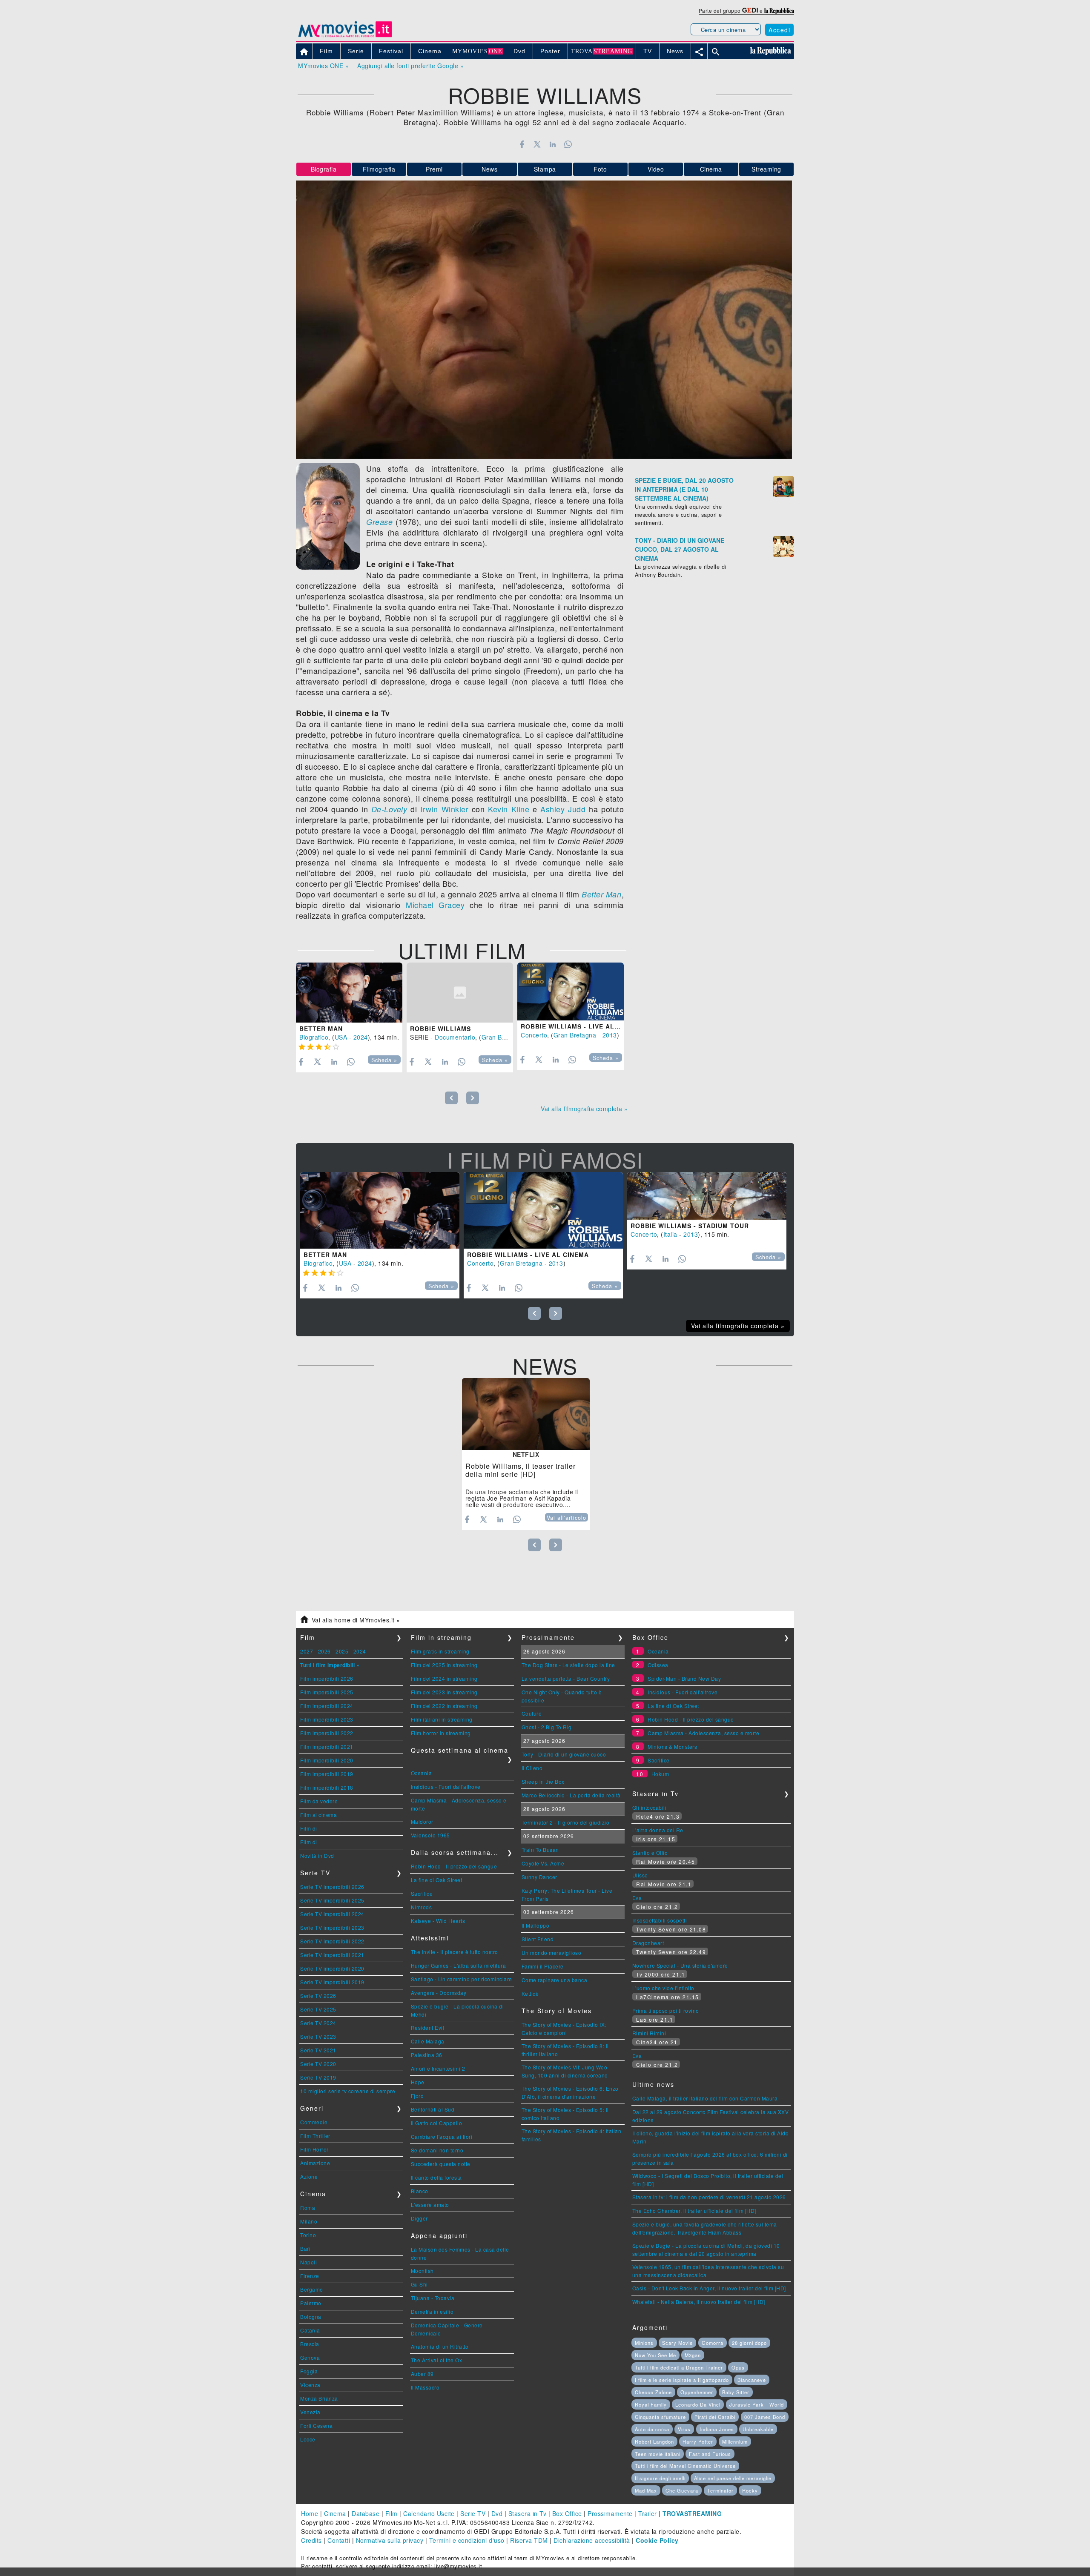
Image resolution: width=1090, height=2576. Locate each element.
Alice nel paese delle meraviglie (733, 2478)
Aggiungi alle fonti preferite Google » (410, 66)
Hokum (660, 1774)
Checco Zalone (653, 2392)
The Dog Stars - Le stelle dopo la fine (568, 1665)
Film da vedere (319, 1801)
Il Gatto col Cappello (437, 2123)
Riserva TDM (529, 2540)
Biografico (314, 1037)
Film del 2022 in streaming (444, 1706)
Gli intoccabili (650, 1807)
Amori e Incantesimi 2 (438, 2068)
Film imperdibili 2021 (327, 1746)
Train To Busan (540, 1850)
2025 (342, 1651)
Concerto (534, 1035)
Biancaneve (752, 2380)
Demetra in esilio (432, 2311)
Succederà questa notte (441, 2164)
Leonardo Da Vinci (698, 2404)
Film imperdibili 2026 (327, 1678)
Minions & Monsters (672, 1746)
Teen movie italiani (658, 2454)
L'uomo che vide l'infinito (663, 1988)
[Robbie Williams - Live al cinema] (571, 991)
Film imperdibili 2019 (327, 1774)
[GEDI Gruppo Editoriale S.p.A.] (750, 10)
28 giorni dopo (749, 2343)
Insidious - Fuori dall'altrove (446, 1787)
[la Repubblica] (779, 10)
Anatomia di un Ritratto (440, 2346)
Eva (637, 1898)
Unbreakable (758, 2429)
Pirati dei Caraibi (715, 2417)
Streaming (766, 169)
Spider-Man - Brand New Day (684, 1678)
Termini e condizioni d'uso (467, 2540)
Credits (311, 2540)
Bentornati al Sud (433, 2109)
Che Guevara (682, 2490)
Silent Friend (538, 1939)
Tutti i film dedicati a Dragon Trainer (679, 2367)
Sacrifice (422, 1893)
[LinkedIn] (552, 144)
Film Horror (314, 2149)
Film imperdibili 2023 (327, 1719)
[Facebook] (522, 144)
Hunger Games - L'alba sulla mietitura (459, 1965)
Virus (684, 2429)
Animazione (315, 2163)
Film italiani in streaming (442, 1719)
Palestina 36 (427, 2055)
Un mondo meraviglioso (552, 1953)
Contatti (339, 2540)
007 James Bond (765, 2417)
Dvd (497, 2513)
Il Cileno (532, 1768)
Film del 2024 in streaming (444, 1678)
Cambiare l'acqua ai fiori (442, 2136)
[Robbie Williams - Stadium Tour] (707, 1196)
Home (310, 2513)
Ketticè (530, 1993)
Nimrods (422, 1907)
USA (341, 1037)
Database (366, 2513)
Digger (419, 2218)
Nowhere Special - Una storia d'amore (680, 1965)
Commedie (314, 2122)
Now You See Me (655, 2355)
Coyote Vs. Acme (543, 1863)
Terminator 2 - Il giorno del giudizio (566, 1822)
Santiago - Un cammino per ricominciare (462, 1979)
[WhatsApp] (568, 144)
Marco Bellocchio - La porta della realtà (571, 1795)
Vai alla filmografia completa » (584, 1109)
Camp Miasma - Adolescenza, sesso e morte (703, 1733)
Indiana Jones (717, 2429)
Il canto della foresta (436, 2177)
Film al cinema (318, 1815)
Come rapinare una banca (555, 1980)
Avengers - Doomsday (439, 1993)
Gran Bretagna (503, 1037)
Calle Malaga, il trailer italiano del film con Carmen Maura (705, 2098)
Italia (670, 1234)
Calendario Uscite (429, 2513)
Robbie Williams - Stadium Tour (690, 1226)
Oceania (422, 1773)
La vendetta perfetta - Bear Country (566, 1678)
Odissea (658, 1665)
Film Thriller (315, 2136)
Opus (738, 2367)
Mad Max (646, 2490)
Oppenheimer (697, 2392)
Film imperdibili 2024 (327, 1706)
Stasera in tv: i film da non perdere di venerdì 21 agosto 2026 (709, 2197)
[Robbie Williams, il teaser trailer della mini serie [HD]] (526, 1414)
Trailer (648, 2513)
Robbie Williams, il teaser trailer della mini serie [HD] (521, 1470)
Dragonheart (648, 1943)
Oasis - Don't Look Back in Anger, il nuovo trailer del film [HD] (709, 2288)
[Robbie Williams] (460, 993)
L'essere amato (430, 2205)
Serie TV (473, 2513)
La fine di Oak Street (437, 1880)
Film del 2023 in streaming (444, 1692)
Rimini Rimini (649, 2033)
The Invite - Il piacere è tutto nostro (455, 1952)
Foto (600, 169)
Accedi (779, 30)
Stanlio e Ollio (650, 1852)
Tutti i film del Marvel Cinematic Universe (685, 2466)
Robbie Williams (440, 1029)
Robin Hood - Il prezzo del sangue (454, 1866)
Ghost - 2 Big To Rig (547, 1727)
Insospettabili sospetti (660, 1920)
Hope (418, 2082)
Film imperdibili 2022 (327, 1733)
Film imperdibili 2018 (327, 1787)
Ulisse (640, 1875)
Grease (379, 522)
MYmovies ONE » (323, 66)
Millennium (735, 2441)
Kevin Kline (509, 809)
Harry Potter (698, 2441)
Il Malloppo (536, 1925)
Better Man (601, 894)
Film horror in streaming (441, 1733)
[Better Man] (349, 993)
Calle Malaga (428, 2041)
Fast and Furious (710, 2454)
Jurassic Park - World (757, 2404)
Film (392, 2513)
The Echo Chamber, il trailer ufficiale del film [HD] (694, 2211)
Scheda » (384, 1060)
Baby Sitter (736, 2392)
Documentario (455, 1037)
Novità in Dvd (317, 1855)
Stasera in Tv (528, 2513)
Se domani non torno (437, 2150)
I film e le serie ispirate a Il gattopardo (682, 2380)
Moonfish (422, 2271)
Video (656, 169)
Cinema (711, 169)
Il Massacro (425, 2387)
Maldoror (422, 1821)
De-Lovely (389, 809)
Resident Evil (428, 2027)
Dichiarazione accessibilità (592, 2540)
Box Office (567, 2513)
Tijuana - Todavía (433, 2298)
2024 (361, 1037)
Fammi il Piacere (543, 1966)
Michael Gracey (435, 905)
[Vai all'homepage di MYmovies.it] (345, 37)
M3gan (693, 2355)
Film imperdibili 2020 (327, 1760)
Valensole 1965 (430, 1835)
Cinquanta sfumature (660, 2417)
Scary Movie (677, 2343)
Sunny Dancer (539, 1877)
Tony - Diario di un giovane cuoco (564, 1754)
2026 (324, 1651)
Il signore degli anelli (660, 2478)
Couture (532, 1713)
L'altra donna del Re (658, 1830)
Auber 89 (422, 2374)
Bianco (420, 2191)
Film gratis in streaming (440, 1651)
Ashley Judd (563, 809)
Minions (644, 2343)
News (489, 169)
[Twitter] (537, 144)
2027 (307, 1651)
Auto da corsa (652, 2429)
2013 (610, 1035)
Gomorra (713, 2343)
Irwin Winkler (444, 809)
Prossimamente (610, 2513)
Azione (309, 2176)
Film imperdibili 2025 (327, 1692)
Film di (309, 1828)
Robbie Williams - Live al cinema (582, 1026)
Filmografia (379, 169)
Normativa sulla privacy (390, 2540)
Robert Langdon (654, 2441)
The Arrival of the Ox (437, 2360)
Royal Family (651, 2404)
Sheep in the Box (543, 1781)
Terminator (720, 2490)
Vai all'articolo (567, 1518)
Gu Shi (419, 2284)
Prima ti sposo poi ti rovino (666, 2010)
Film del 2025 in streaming (444, 1665)
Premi (434, 169)
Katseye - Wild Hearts (438, 1921)
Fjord (417, 2096)
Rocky (750, 2490)
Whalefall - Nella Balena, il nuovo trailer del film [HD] (699, 2302)
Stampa (545, 169)
